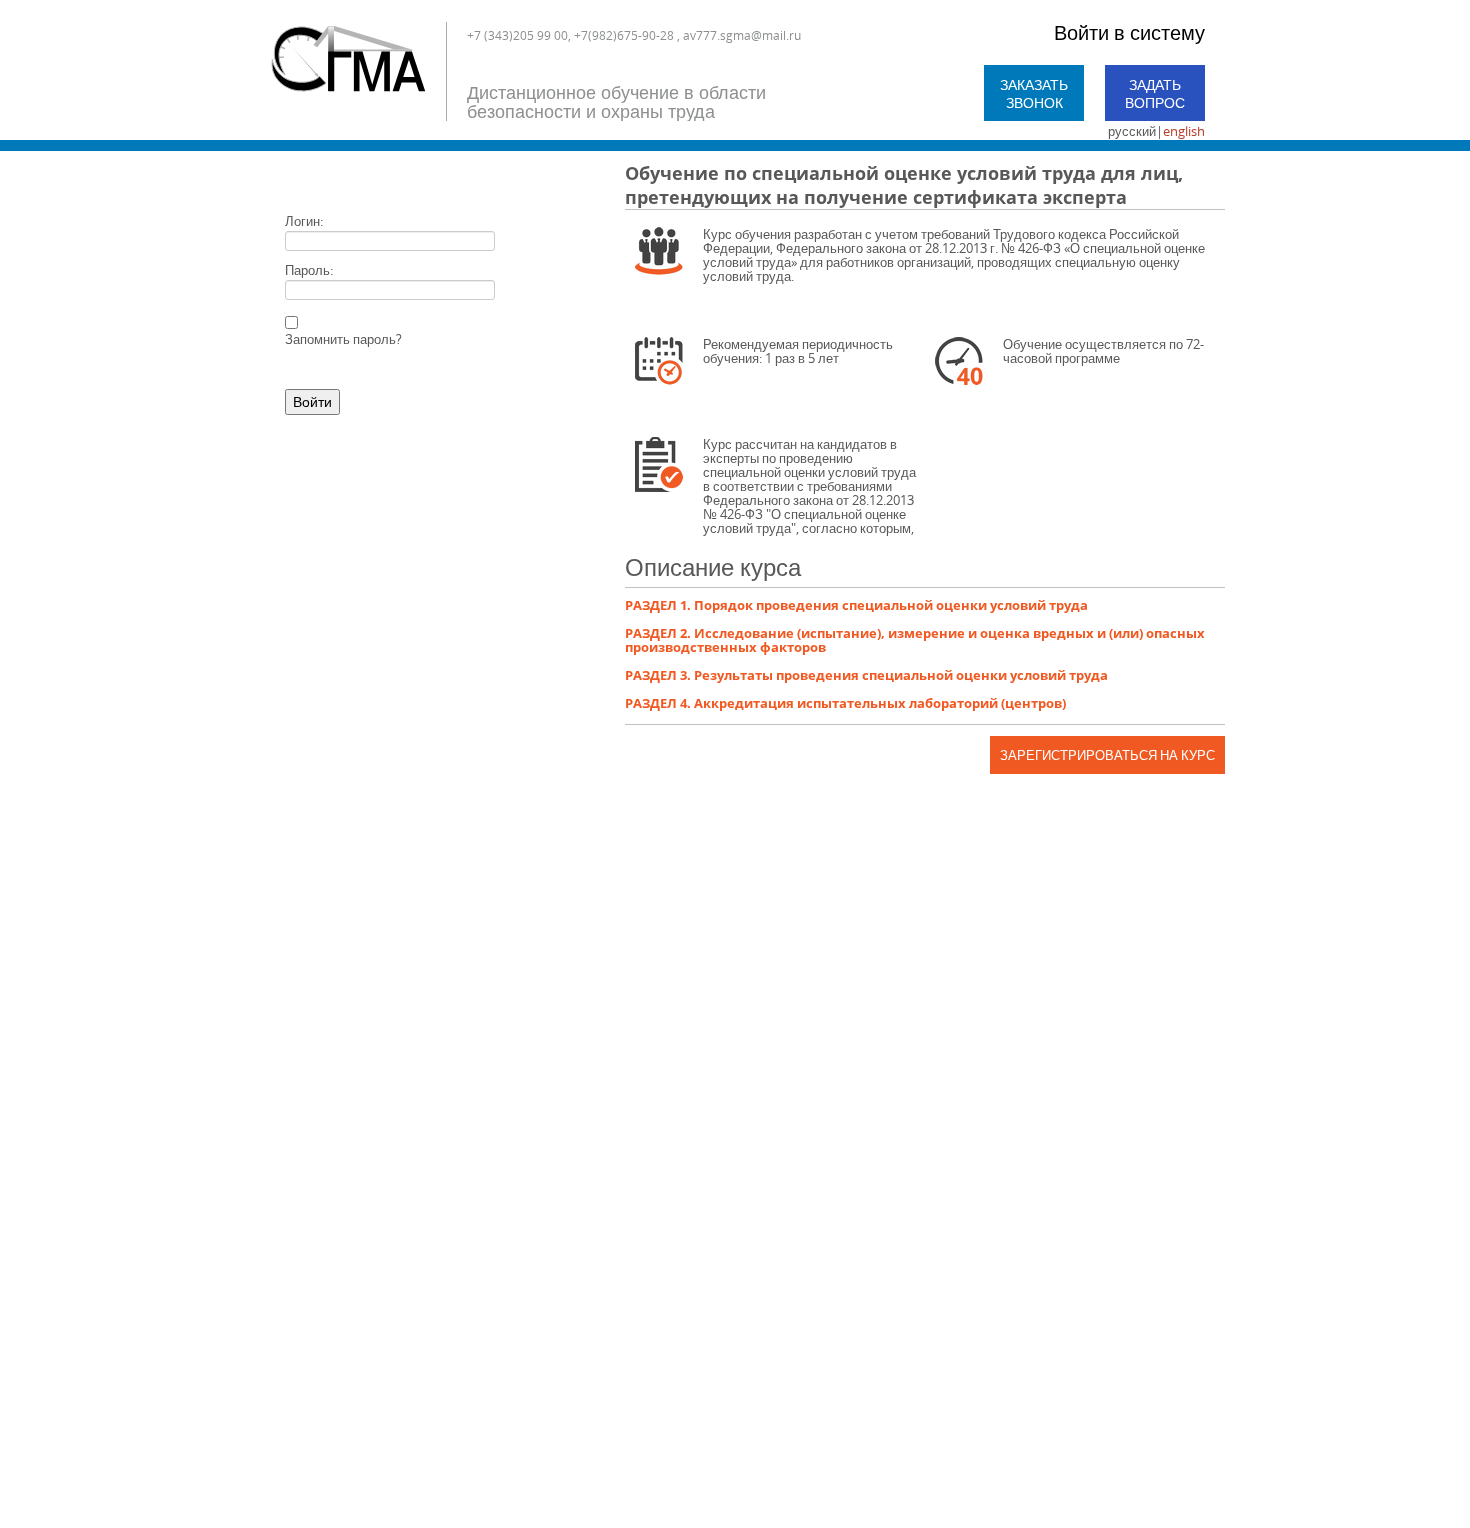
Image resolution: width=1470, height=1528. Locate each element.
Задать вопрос (1155, 93)
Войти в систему (1129, 32)
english (1184, 131)
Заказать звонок (1034, 93)
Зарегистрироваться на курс (1107, 755)
